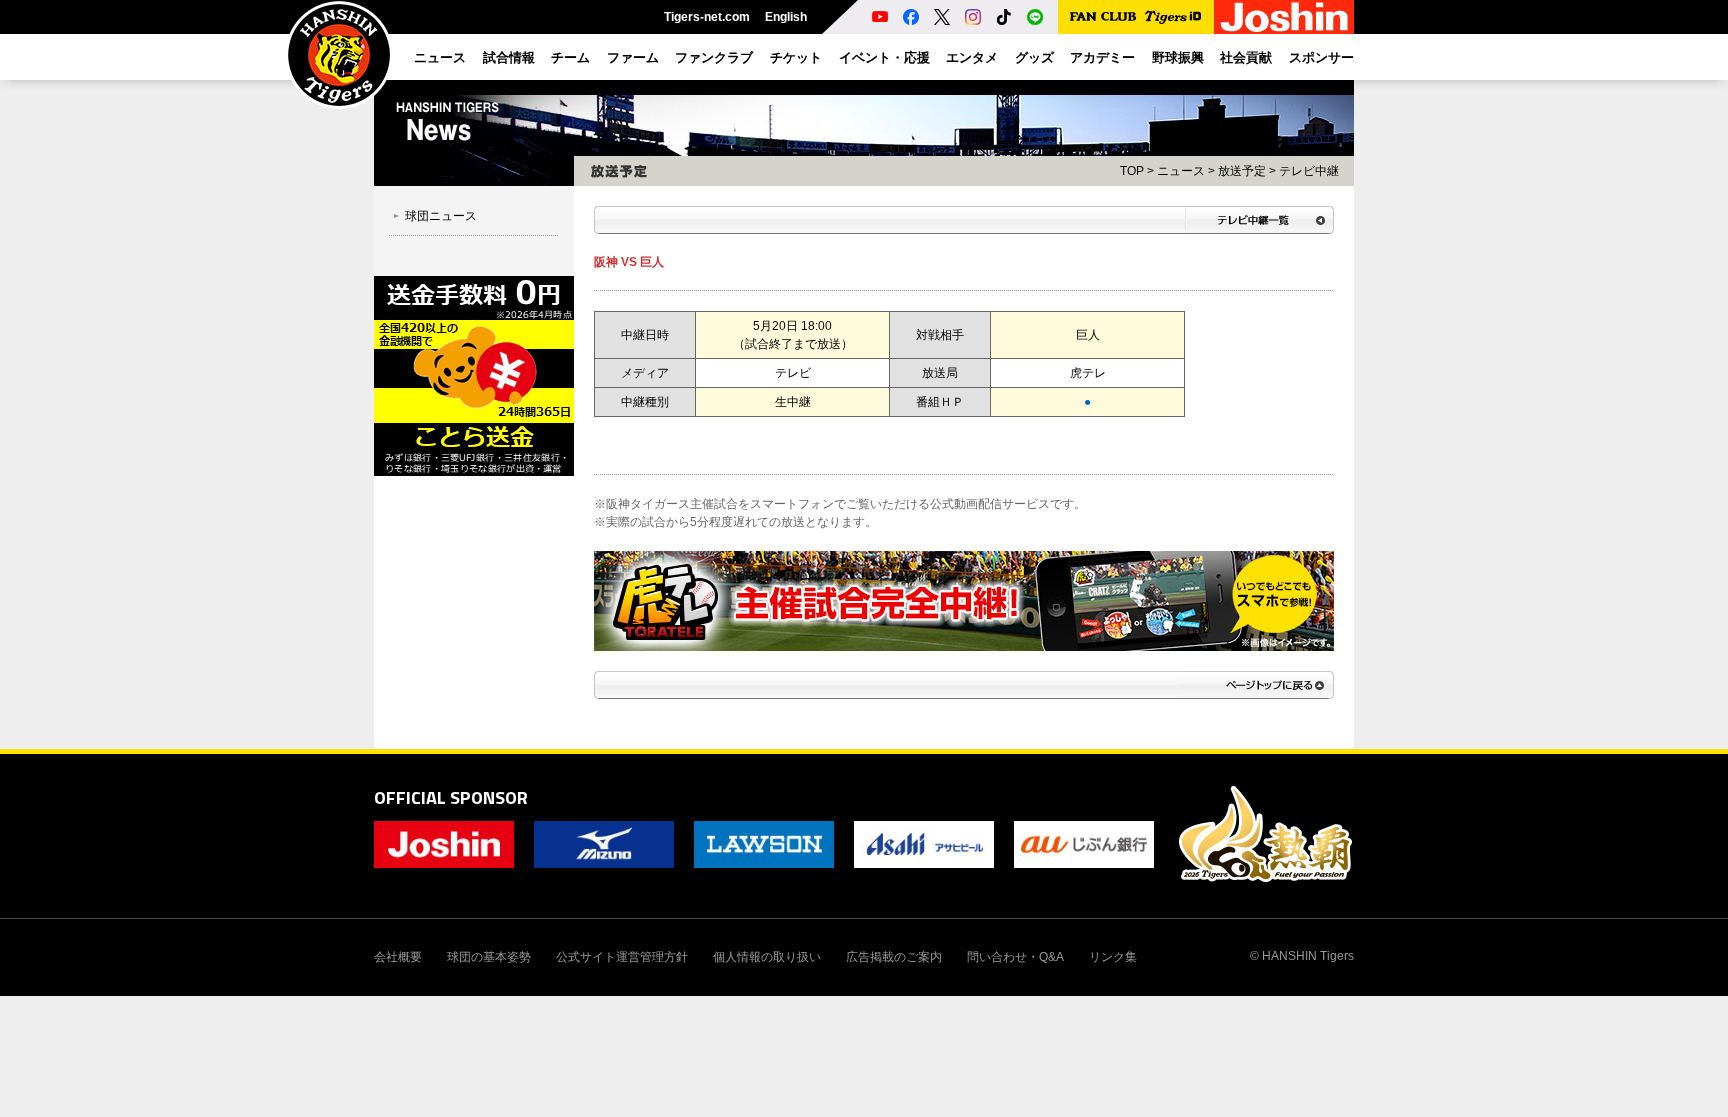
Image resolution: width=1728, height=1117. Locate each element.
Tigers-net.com (707, 17)
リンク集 (1113, 957)
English (786, 17)
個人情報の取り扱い (767, 957)
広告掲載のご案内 (894, 957)
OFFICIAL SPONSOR (451, 797)
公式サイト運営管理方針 (622, 957)
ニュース (1181, 171)
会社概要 (398, 957)
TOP (1132, 171)
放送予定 (1242, 171)
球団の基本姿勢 (489, 957)
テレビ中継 (1309, 171)
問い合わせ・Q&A (1015, 957)
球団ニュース (441, 216)
